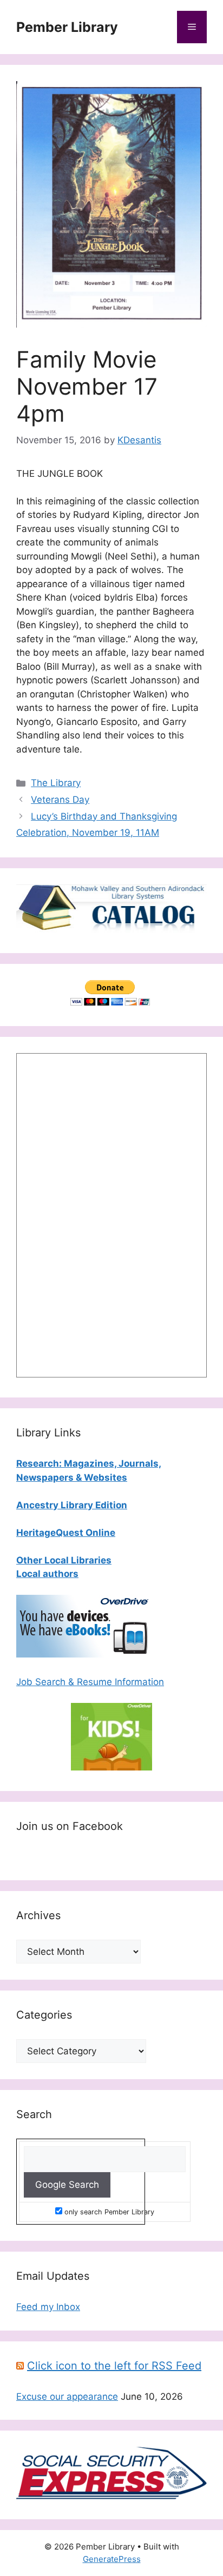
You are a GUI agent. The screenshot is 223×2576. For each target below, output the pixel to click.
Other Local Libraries (64, 1560)
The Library (56, 783)
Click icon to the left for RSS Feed (114, 2366)
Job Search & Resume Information (90, 1682)
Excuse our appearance (67, 2397)
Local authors (47, 1574)
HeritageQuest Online (66, 1533)
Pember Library (67, 27)
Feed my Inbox (48, 2307)
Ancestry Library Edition (72, 1505)
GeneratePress (112, 2559)
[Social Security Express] (111, 2496)
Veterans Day (60, 800)
